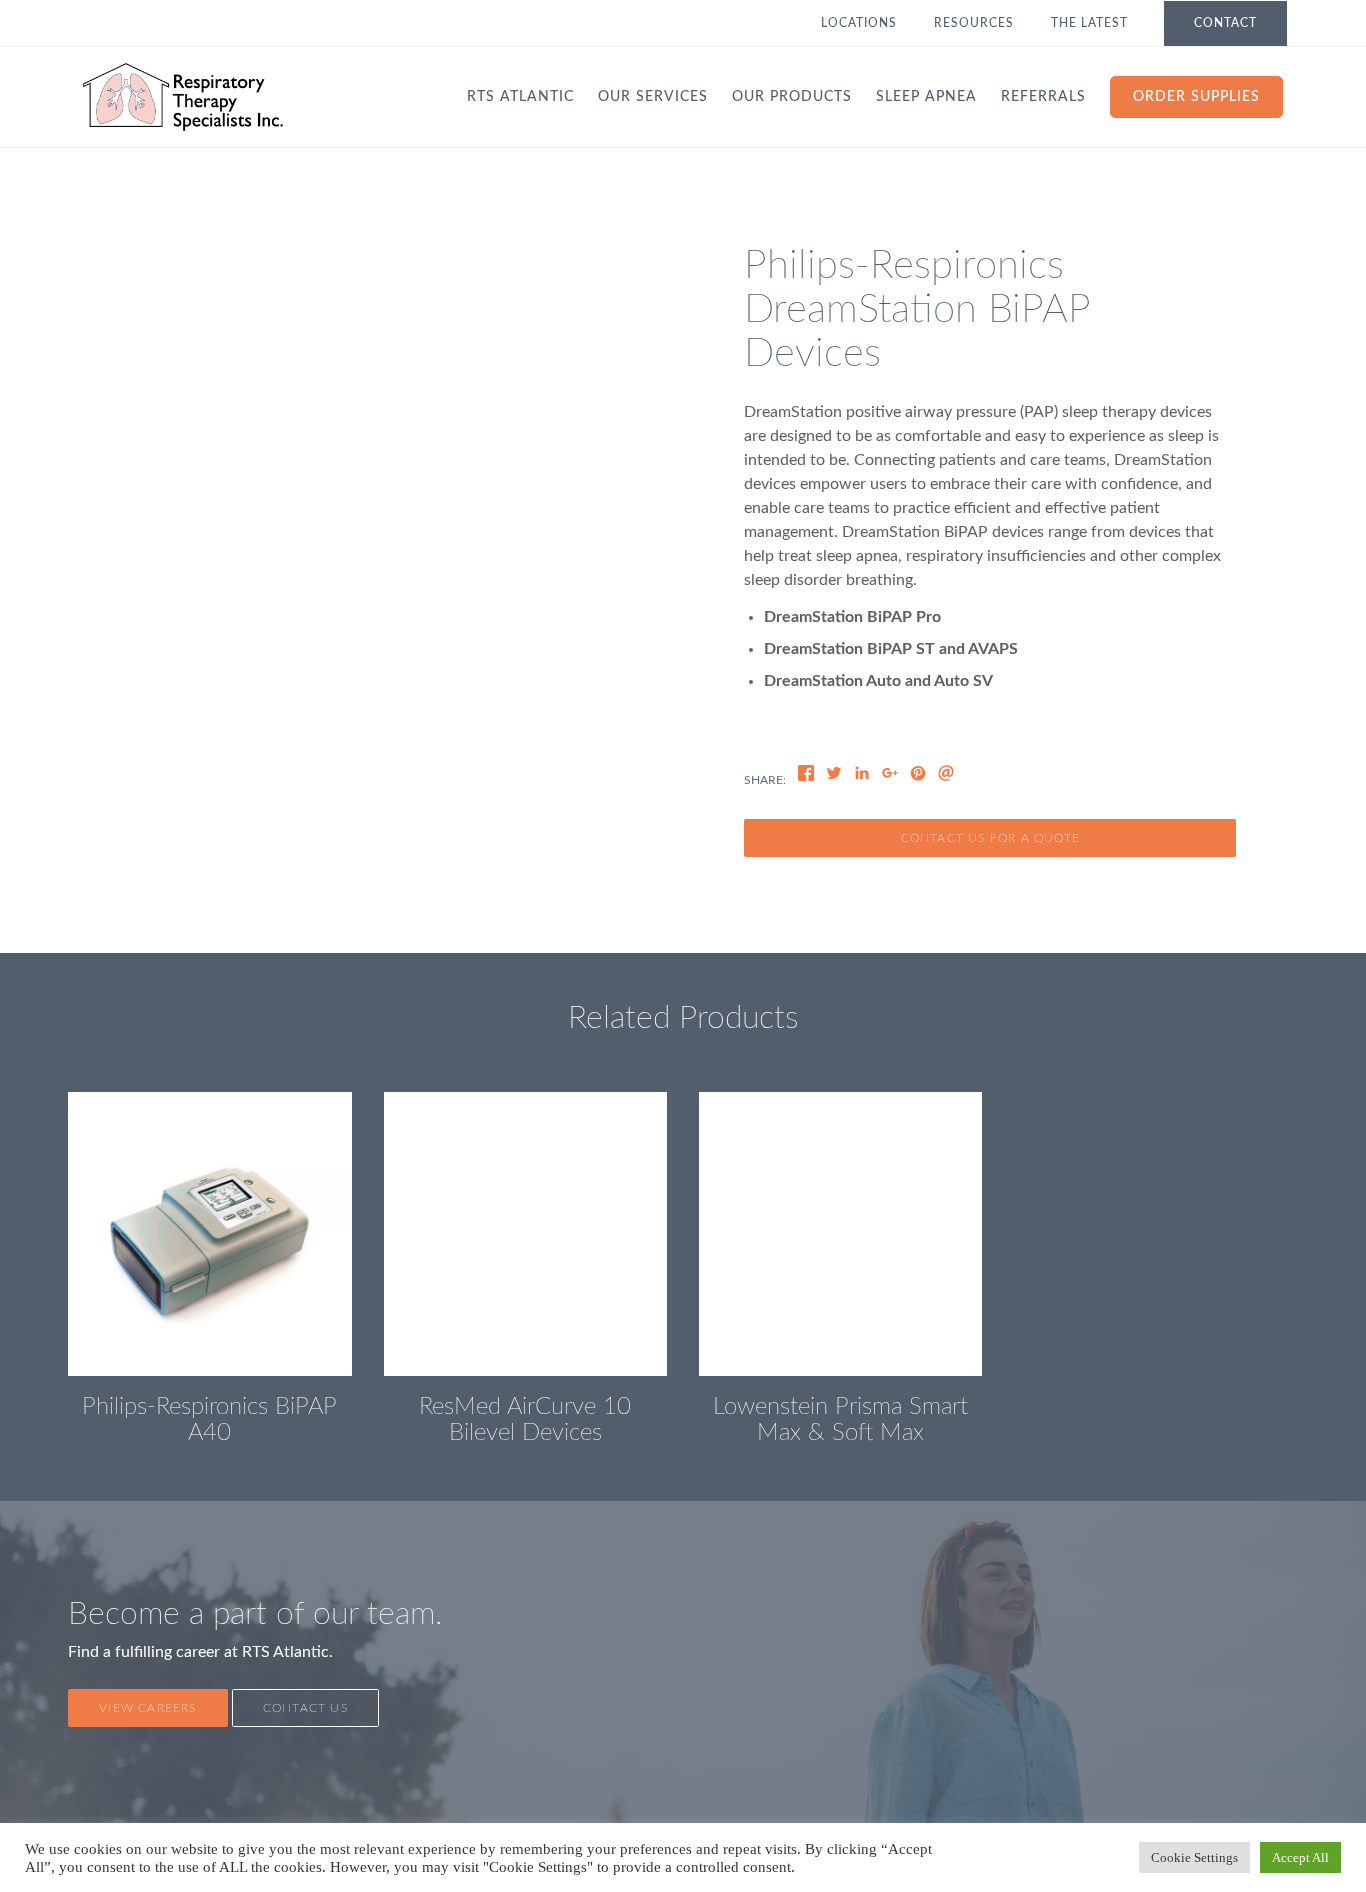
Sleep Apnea (926, 97)
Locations (859, 23)
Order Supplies (1196, 97)
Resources (974, 23)
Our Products (792, 97)
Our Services (653, 97)
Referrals (1043, 97)
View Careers (147, 1708)
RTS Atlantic (520, 97)
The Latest (1089, 23)
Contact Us (305, 1708)
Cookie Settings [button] (1194, 1857)
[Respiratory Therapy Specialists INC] (183, 97)
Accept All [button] (1300, 1857)
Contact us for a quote (990, 838)
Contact (1225, 23)
